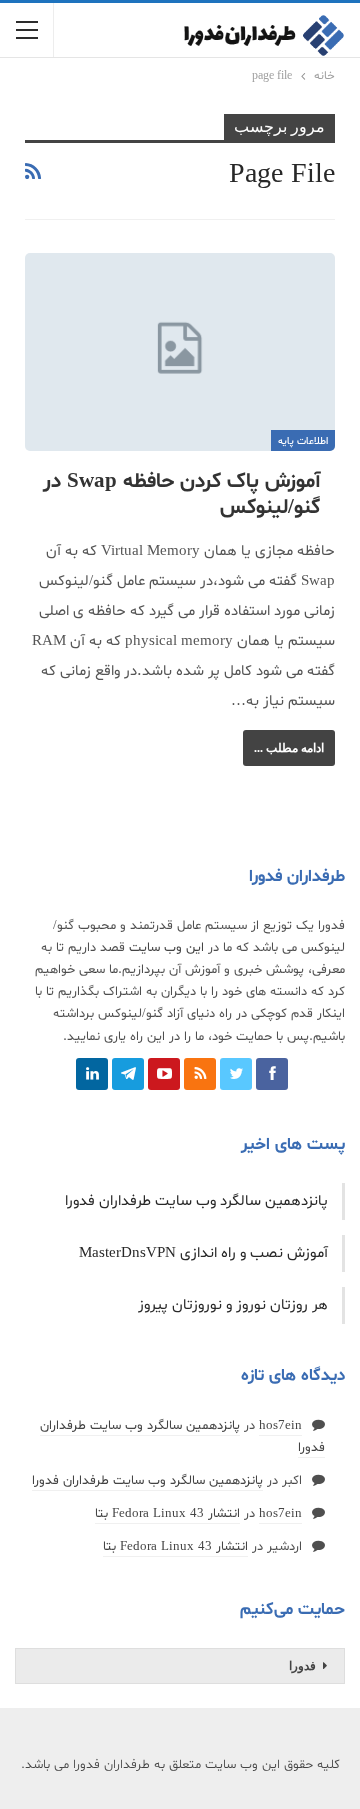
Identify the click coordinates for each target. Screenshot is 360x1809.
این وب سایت (166, 948)
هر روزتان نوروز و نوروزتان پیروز (233, 1305)
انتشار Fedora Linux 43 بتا (167, 1514)
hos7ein (280, 1426)
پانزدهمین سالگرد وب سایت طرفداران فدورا (196, 1201)
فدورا (302, 1666)
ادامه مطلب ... (289, 748)
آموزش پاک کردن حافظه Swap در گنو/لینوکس (181, 495)
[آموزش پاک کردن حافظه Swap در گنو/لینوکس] (180, 352)
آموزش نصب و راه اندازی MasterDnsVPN (203, 1253)
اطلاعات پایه (303, 441)
